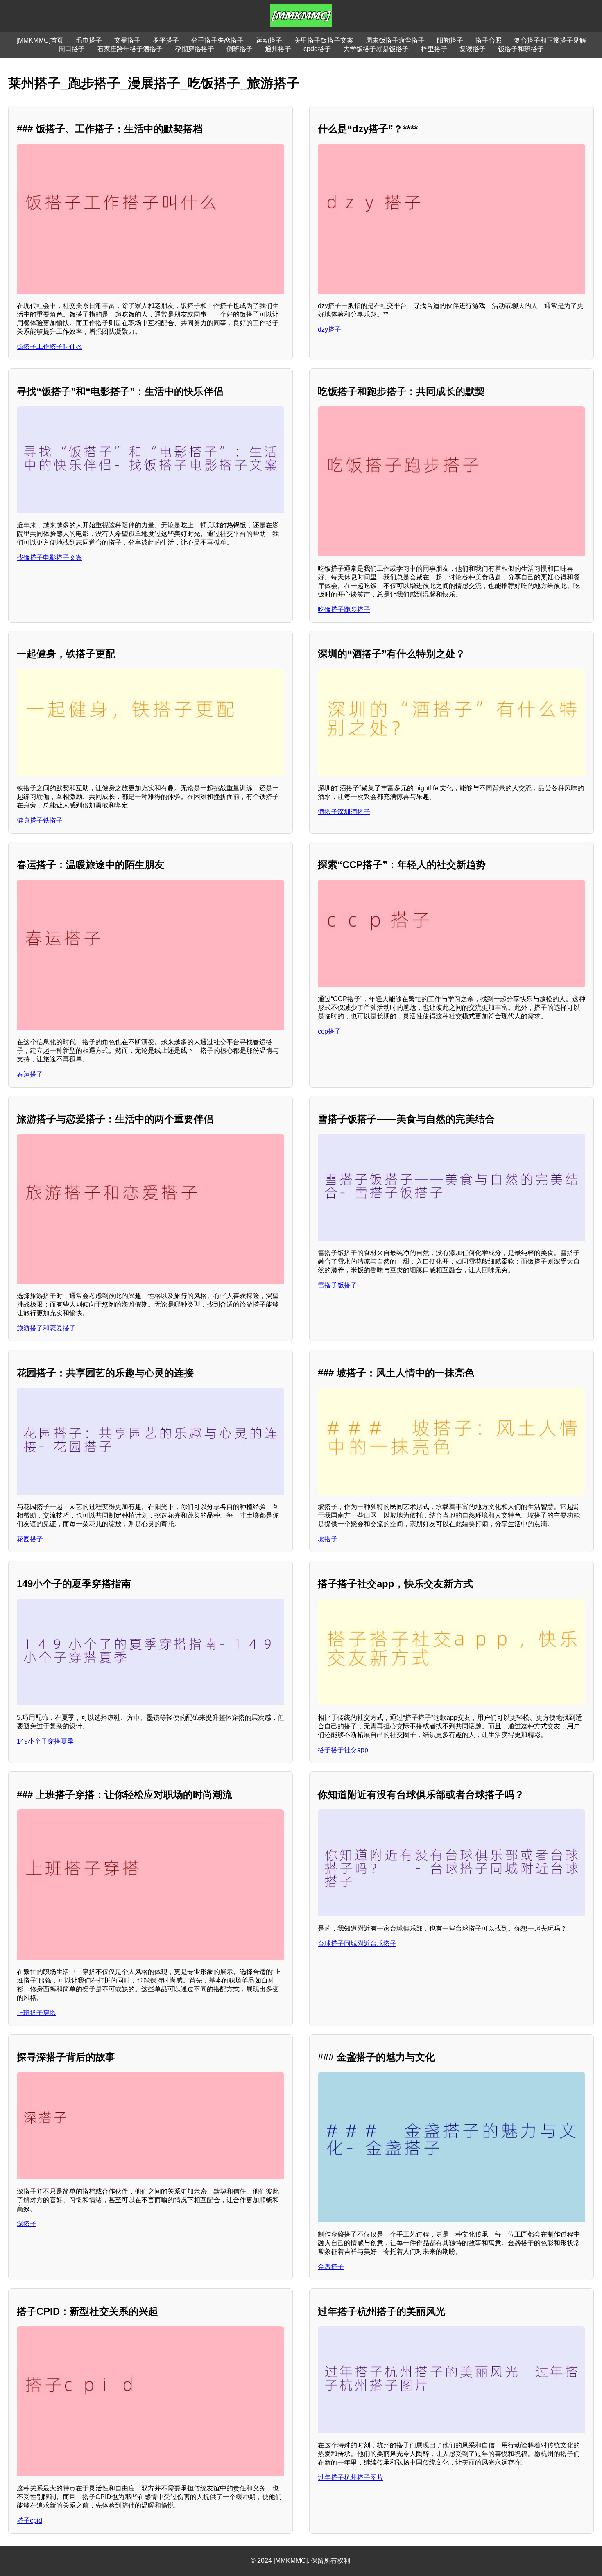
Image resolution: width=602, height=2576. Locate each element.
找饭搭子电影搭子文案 (50, 557)
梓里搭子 (434, 49)
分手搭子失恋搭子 (217, 40)
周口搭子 (72, 49)
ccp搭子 (329, 1031)
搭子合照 (489, 40)
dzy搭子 (329, 329)
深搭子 (27, 2224)
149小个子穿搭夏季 (45, 1741)
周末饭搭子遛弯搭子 (395, 40)
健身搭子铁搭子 (40, 820)
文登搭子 (127, 40)
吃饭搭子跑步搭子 (344, 610)
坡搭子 (328, 1539)
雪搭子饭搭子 (337, 1285)
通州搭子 (278, 49)
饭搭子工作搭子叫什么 (50, 347)
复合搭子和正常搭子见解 (550, 40)
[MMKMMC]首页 (40, 40)
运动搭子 (269, 40)
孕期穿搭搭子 (195, 49)
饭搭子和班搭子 (521, 49)
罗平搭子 (166, 40)
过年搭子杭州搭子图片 (351, 2478)
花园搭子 (30, 1539)
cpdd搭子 (317, 49)
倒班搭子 (240, 49)
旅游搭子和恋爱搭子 (46, 1328)
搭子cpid (29, 2521)
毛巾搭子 (89, 40)
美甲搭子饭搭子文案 (324, 40)
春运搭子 (30, 1074)
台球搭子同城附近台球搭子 (357, 1944)
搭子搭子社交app (343, 1750)
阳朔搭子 (450, 40)
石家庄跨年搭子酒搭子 (130, 49)
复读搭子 (473, 49)
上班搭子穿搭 (36, 2013)
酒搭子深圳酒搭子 (344, 812)
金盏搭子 (331, 2267)
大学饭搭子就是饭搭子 (376, 49)
